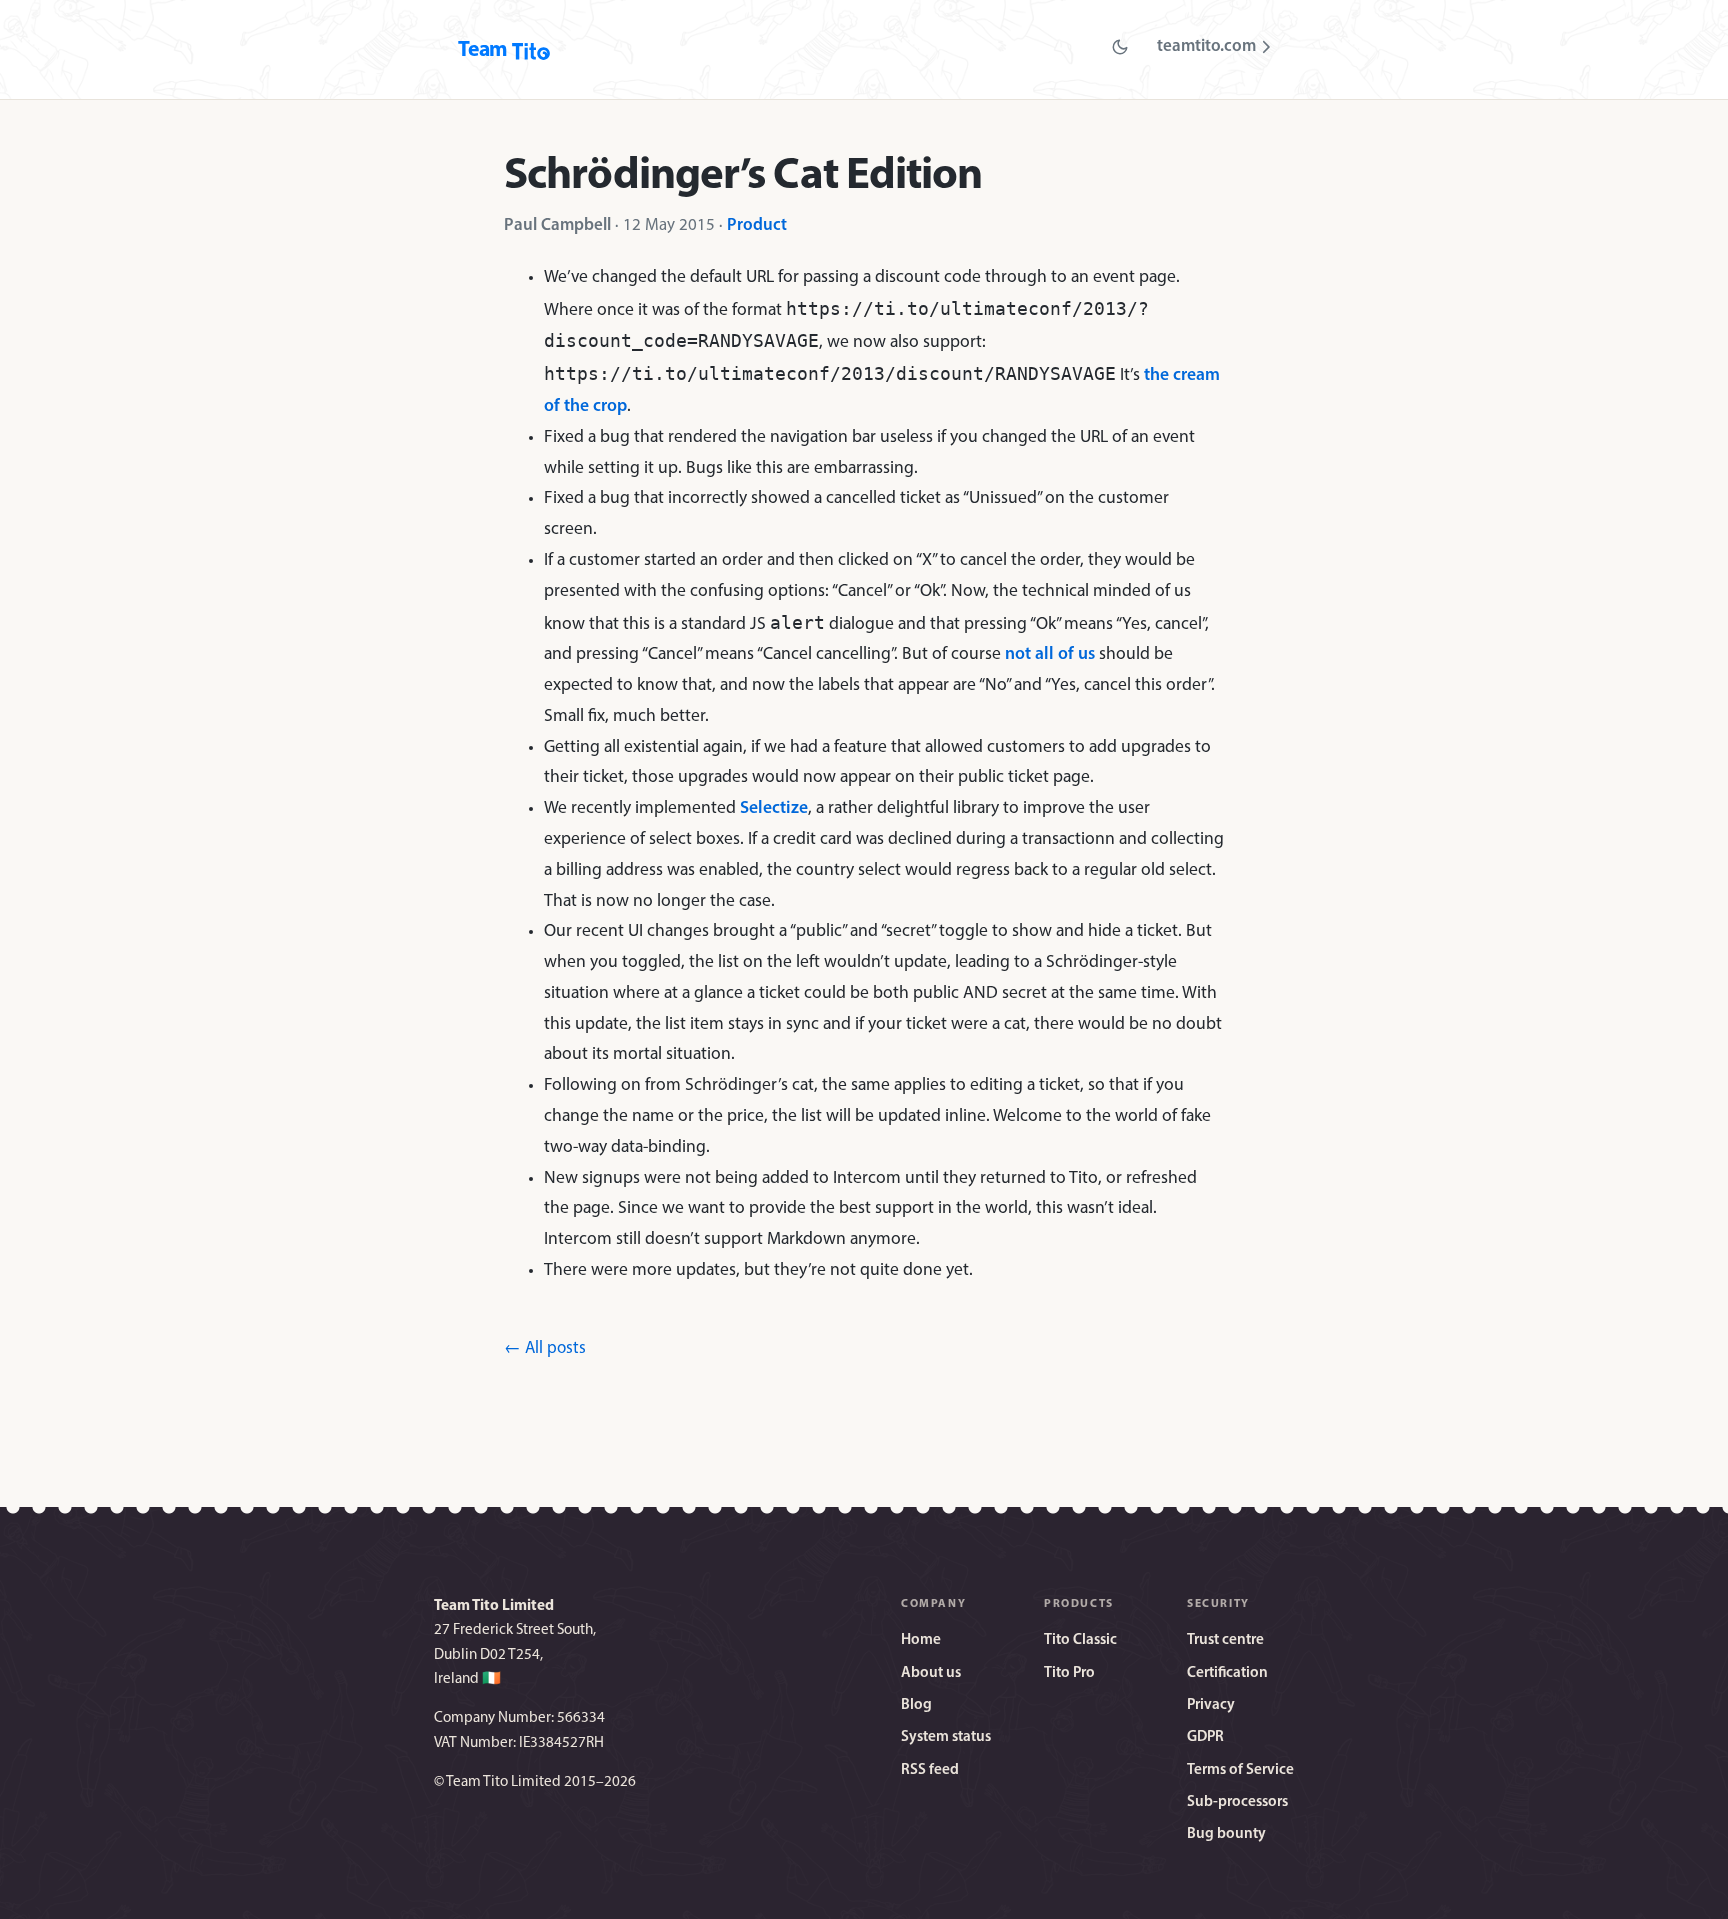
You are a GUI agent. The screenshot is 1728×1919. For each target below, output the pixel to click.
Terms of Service (1240, 1770)
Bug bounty (1226, 1834)
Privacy (1211, 1705)
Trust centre (1225, 1640)
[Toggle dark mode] (1120, 47)
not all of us (1050, 654)
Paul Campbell (557, 225)
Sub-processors (1237, 1802)
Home (921, 1640)
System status (946, 1737)
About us (931, 1673)
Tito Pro (1069, 1673)
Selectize (774, 808)
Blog (916, 1705)
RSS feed (930, 1770)
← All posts (545, 1348)
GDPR (1205, 1737)
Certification (1227, 1673)
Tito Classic (1080, 1640)
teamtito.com (1206, 46)
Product (757, 225)
